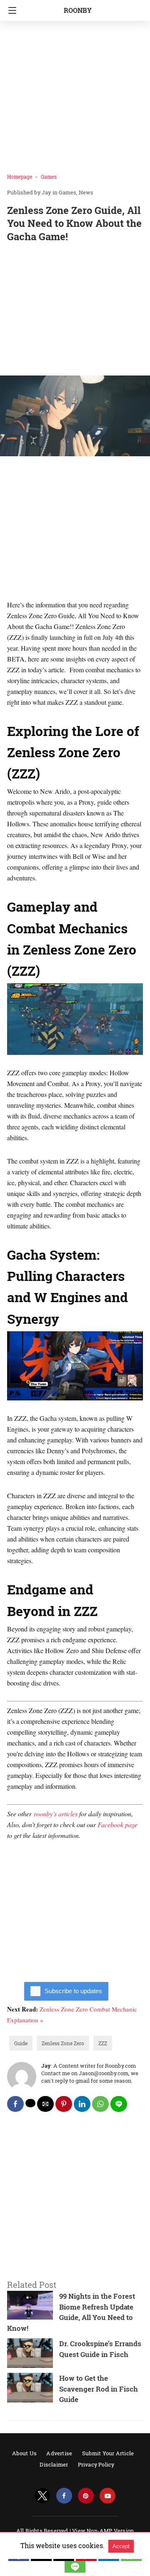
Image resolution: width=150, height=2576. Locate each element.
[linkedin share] (82, 2104)
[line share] (119, 2104)
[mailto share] (45, 2104)
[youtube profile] (107, 2496)
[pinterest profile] (86, 2496)
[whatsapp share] (100, 2104)
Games (49, 177)
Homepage (20, 177)
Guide (21, 2043)
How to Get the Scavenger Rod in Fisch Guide (99, 2389)
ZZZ (103, 2043)
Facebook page (117, 1824)
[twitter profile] (42, 2496)
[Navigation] (10, 10)
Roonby (78, 10)
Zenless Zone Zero (63, 2043)
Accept (121, 2546)
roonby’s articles (56, 1814)
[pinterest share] (64, 2104)
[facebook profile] (64, 2496)
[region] (75, 311)
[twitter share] (30, 2103)
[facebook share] (15, 2104)
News (86, 192)
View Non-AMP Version (103, 2531)
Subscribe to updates (73, 1991)
